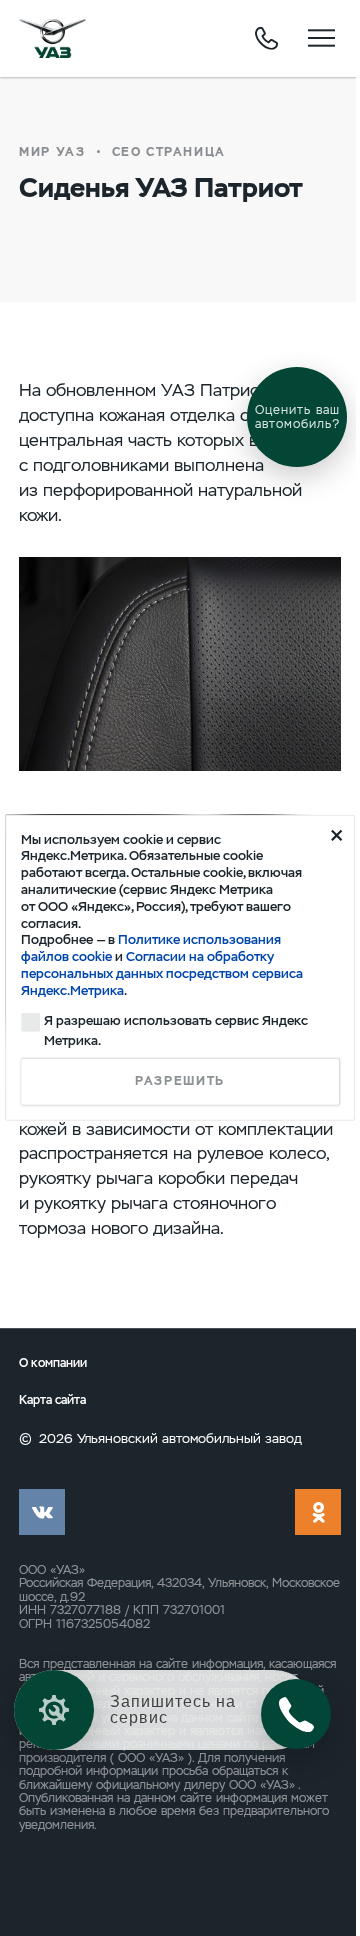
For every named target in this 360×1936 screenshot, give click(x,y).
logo (52, 38)
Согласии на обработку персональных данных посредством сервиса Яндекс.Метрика (162, 973)
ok (318, 1512)
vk (42, 1512)
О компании (53, 1363)
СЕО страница (169, 152)
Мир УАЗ (52, 152)
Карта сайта (52, 1400)
